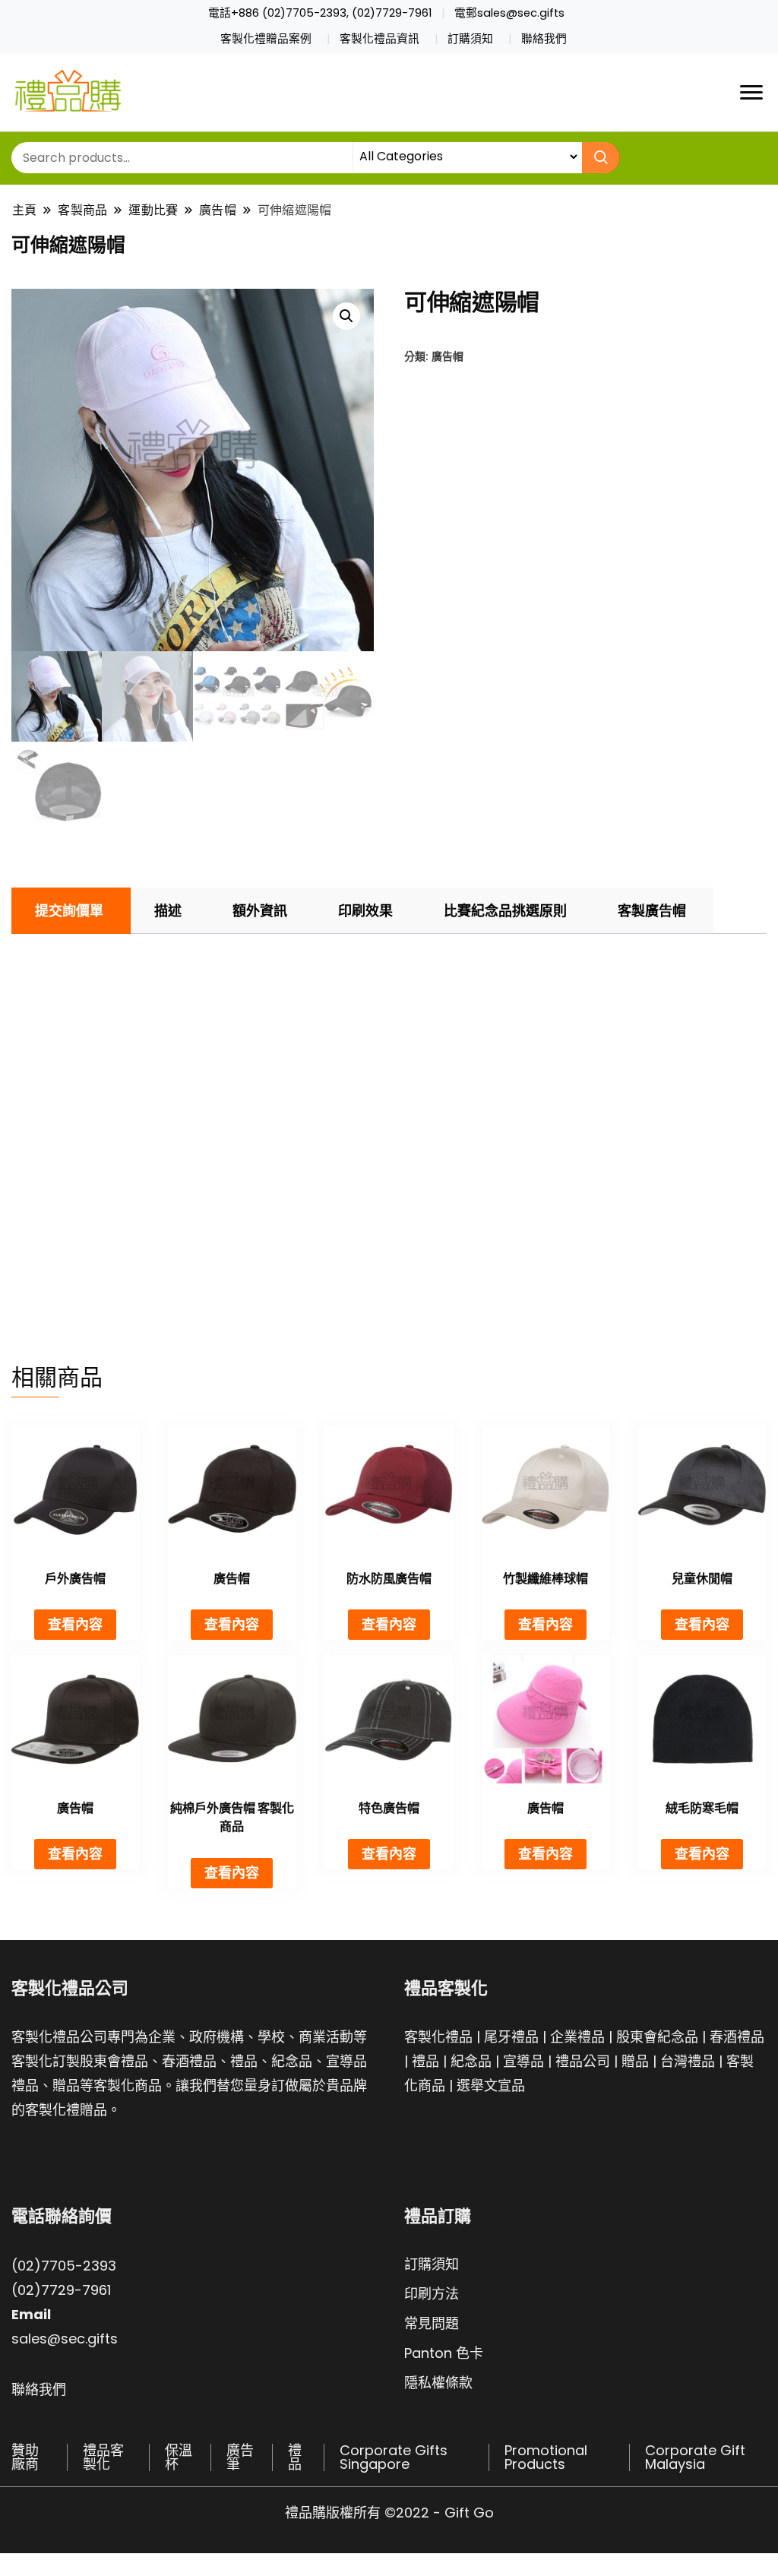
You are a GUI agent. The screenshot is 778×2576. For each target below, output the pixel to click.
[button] (346, 316)
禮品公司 (583, 2061)
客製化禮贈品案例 (266, 39)
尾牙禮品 (511, 2037)
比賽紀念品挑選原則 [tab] (505, 911)
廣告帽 (448, 356)
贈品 (635, 2061)
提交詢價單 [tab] (69, 911)
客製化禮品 (438, 2037)
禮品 (425, 2061)
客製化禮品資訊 (380, 39)
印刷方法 (432, 2294)
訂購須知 (470, 39)
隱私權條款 (438, 2383)
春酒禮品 (737, 2037)
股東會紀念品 (657, 2037)
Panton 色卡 (444, 2353)
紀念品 (471, 2061)
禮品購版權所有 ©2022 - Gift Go (389, 2513)
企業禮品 (577, 2037)
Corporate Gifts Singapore (394, 2457)
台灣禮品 (688, 2061)
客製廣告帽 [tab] (652, 911)
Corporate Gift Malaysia (695, 2457)
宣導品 (523, 2061)
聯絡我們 (544, 39)
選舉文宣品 (491, 2085)
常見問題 (432, 2323)
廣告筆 (240, 2457)
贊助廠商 (25, 2457)
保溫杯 (179, 2457)
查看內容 (75, 1624)
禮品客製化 (103, 2457)
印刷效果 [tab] (365, 911)
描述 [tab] (168, 911)
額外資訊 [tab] (260, 911)
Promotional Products (546, 2457)
